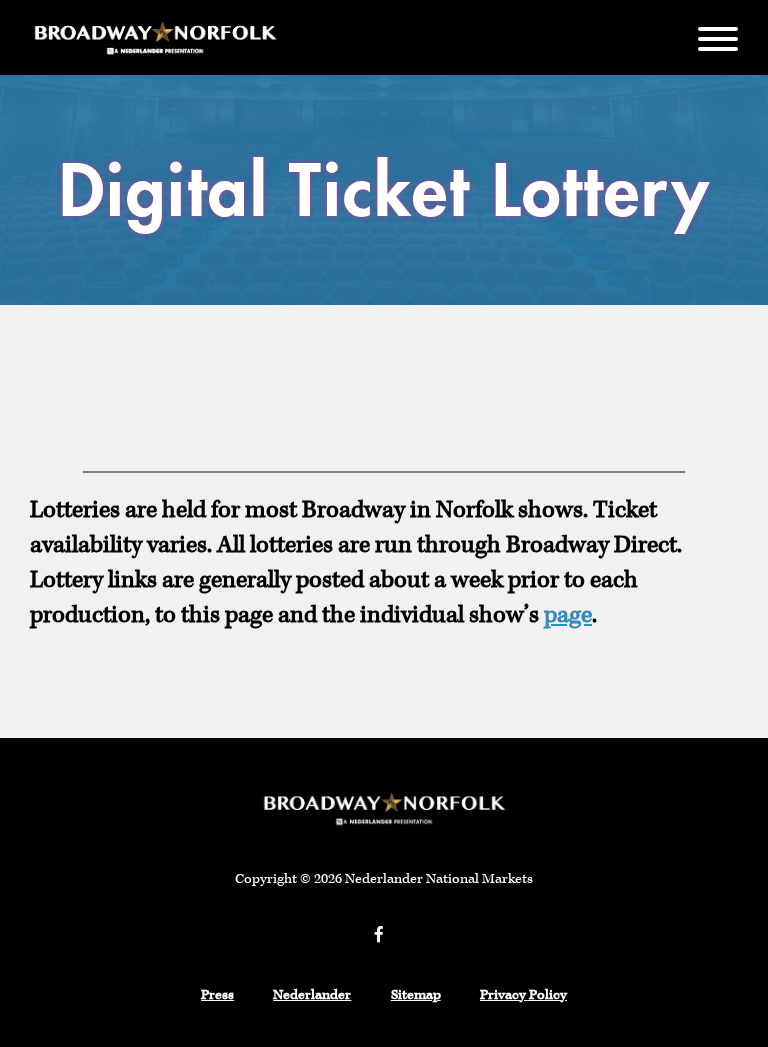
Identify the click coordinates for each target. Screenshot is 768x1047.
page (568, 615)
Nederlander (312, 995)
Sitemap (416, 995)
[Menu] (718, 37)
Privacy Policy (523, 995)
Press (217, 995)
